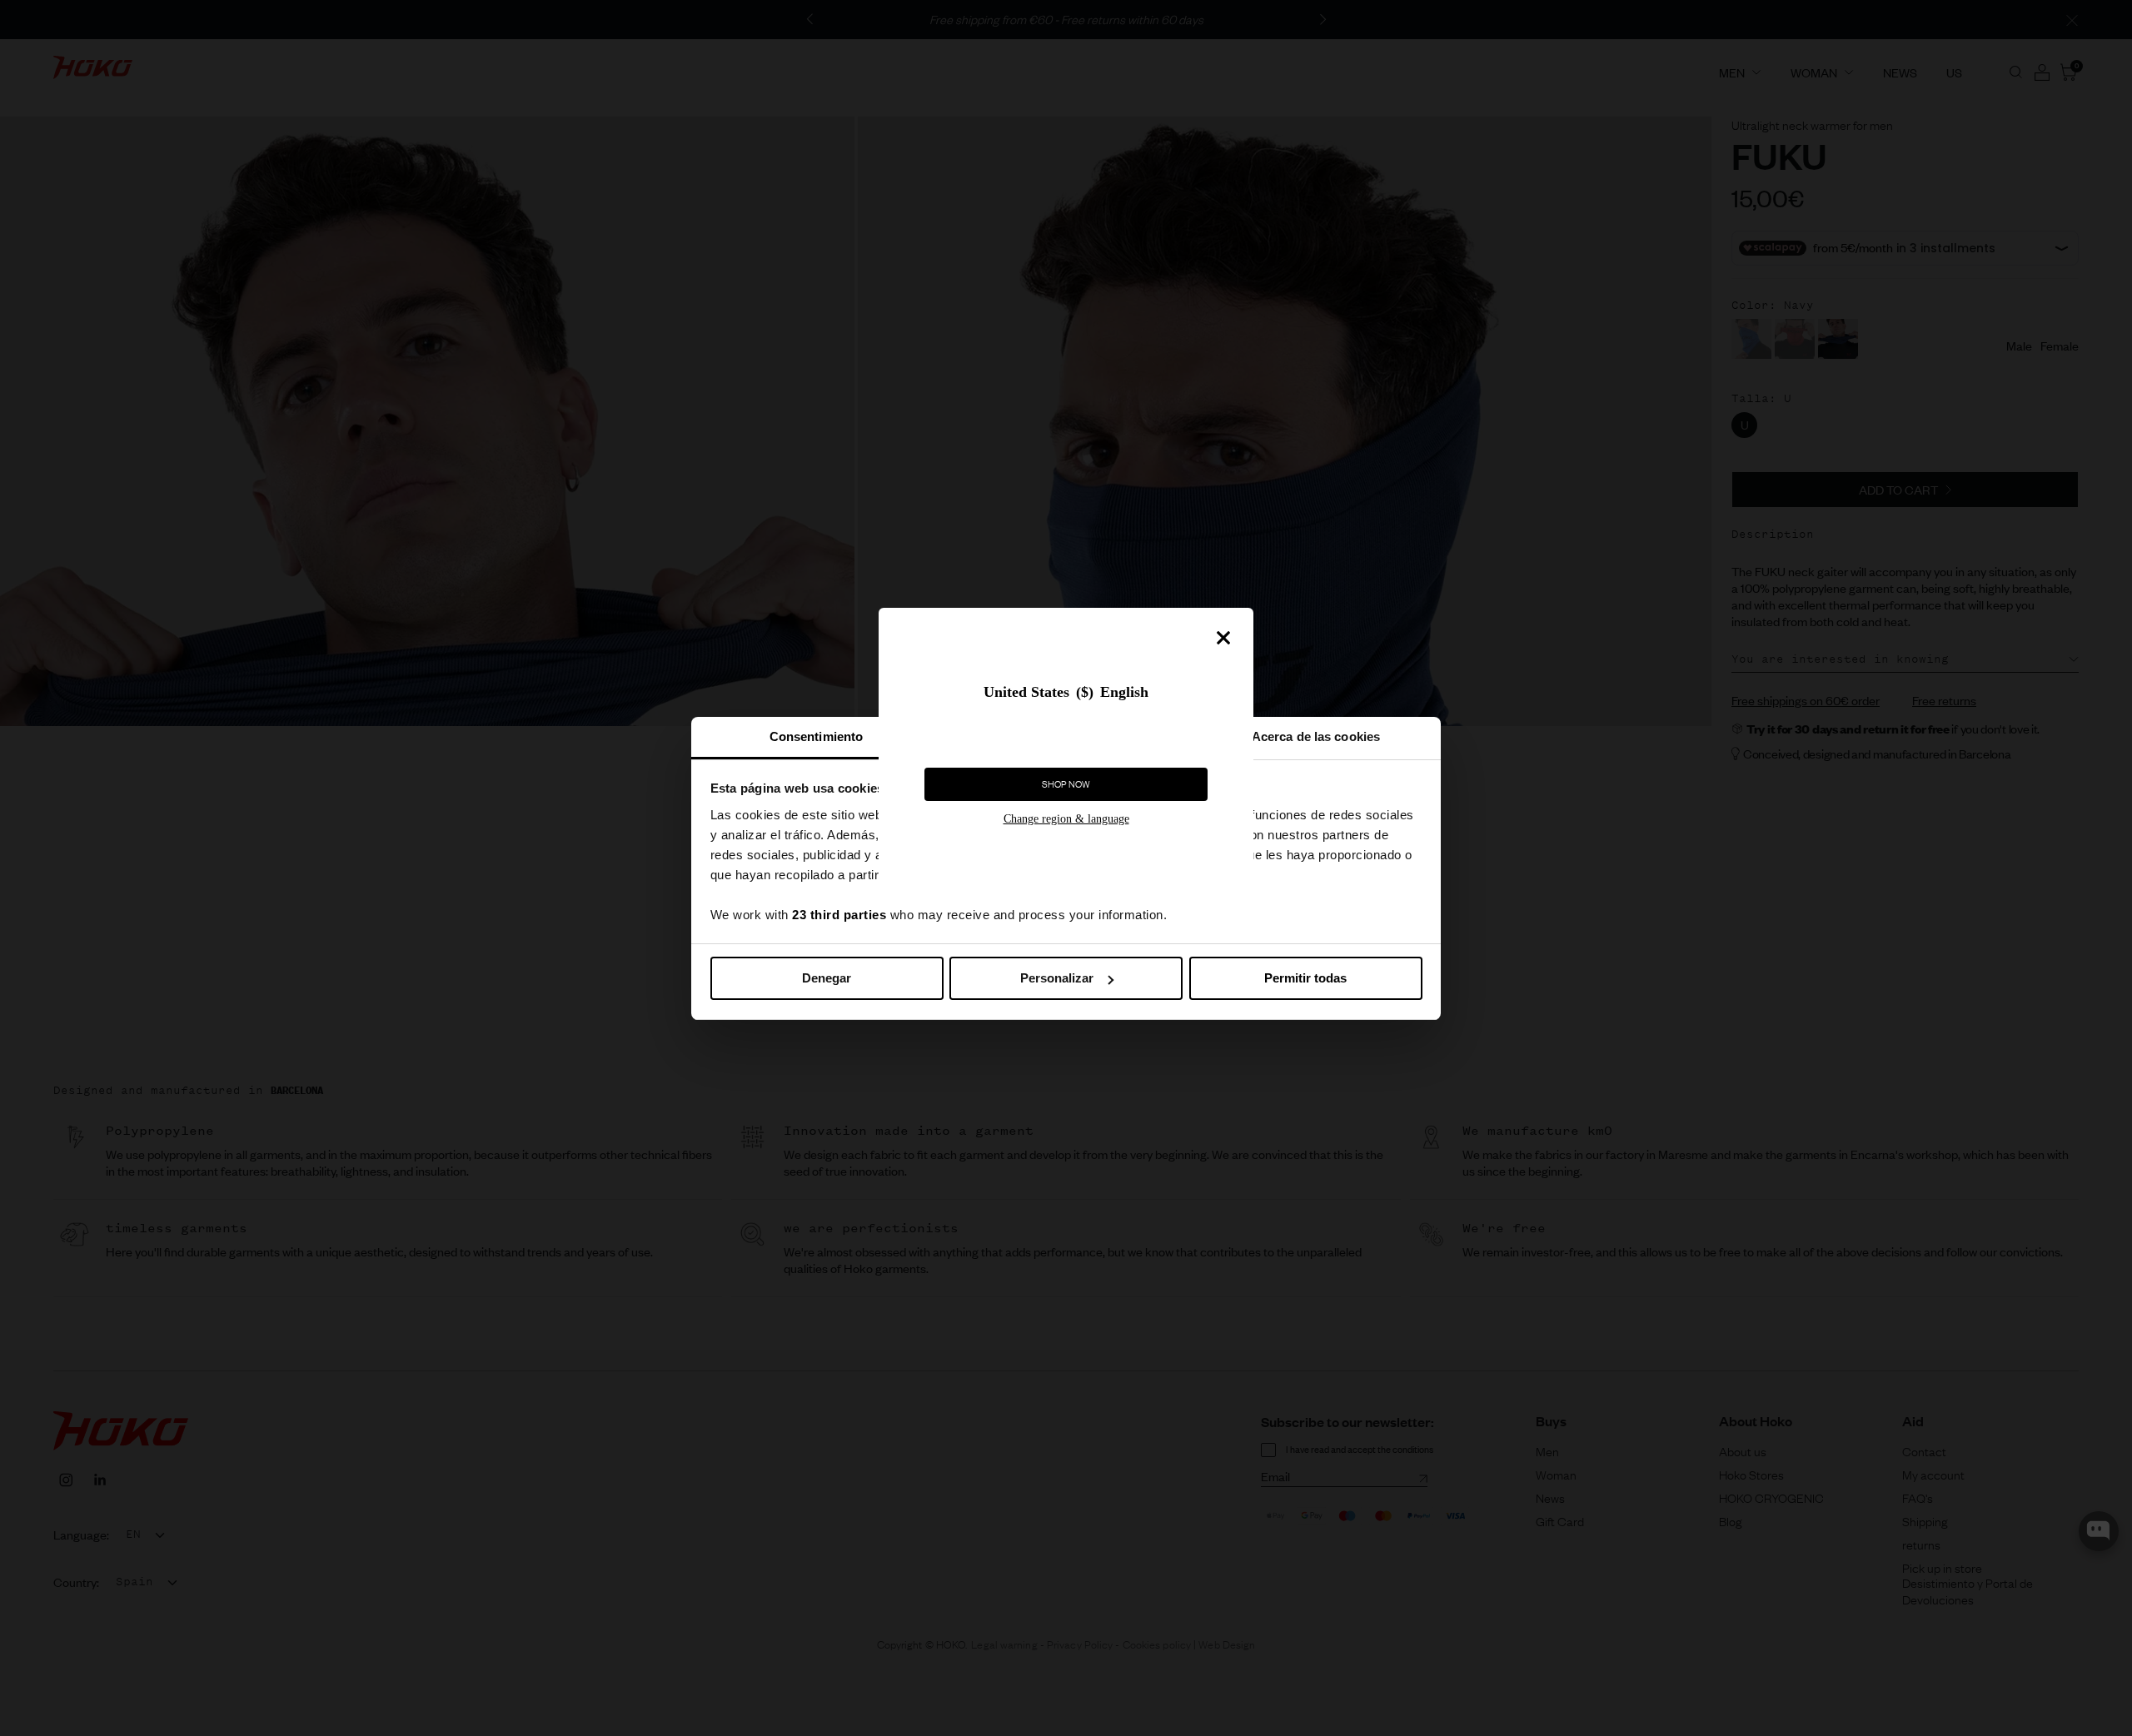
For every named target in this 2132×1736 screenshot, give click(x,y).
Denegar (827, 978)
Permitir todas (1305, 978)
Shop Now (1066, 784)
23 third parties (839, 915)
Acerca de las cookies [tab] (1316, 736)
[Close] (1223, 638)
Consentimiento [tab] (816, 736)
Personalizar (1057, 978)
